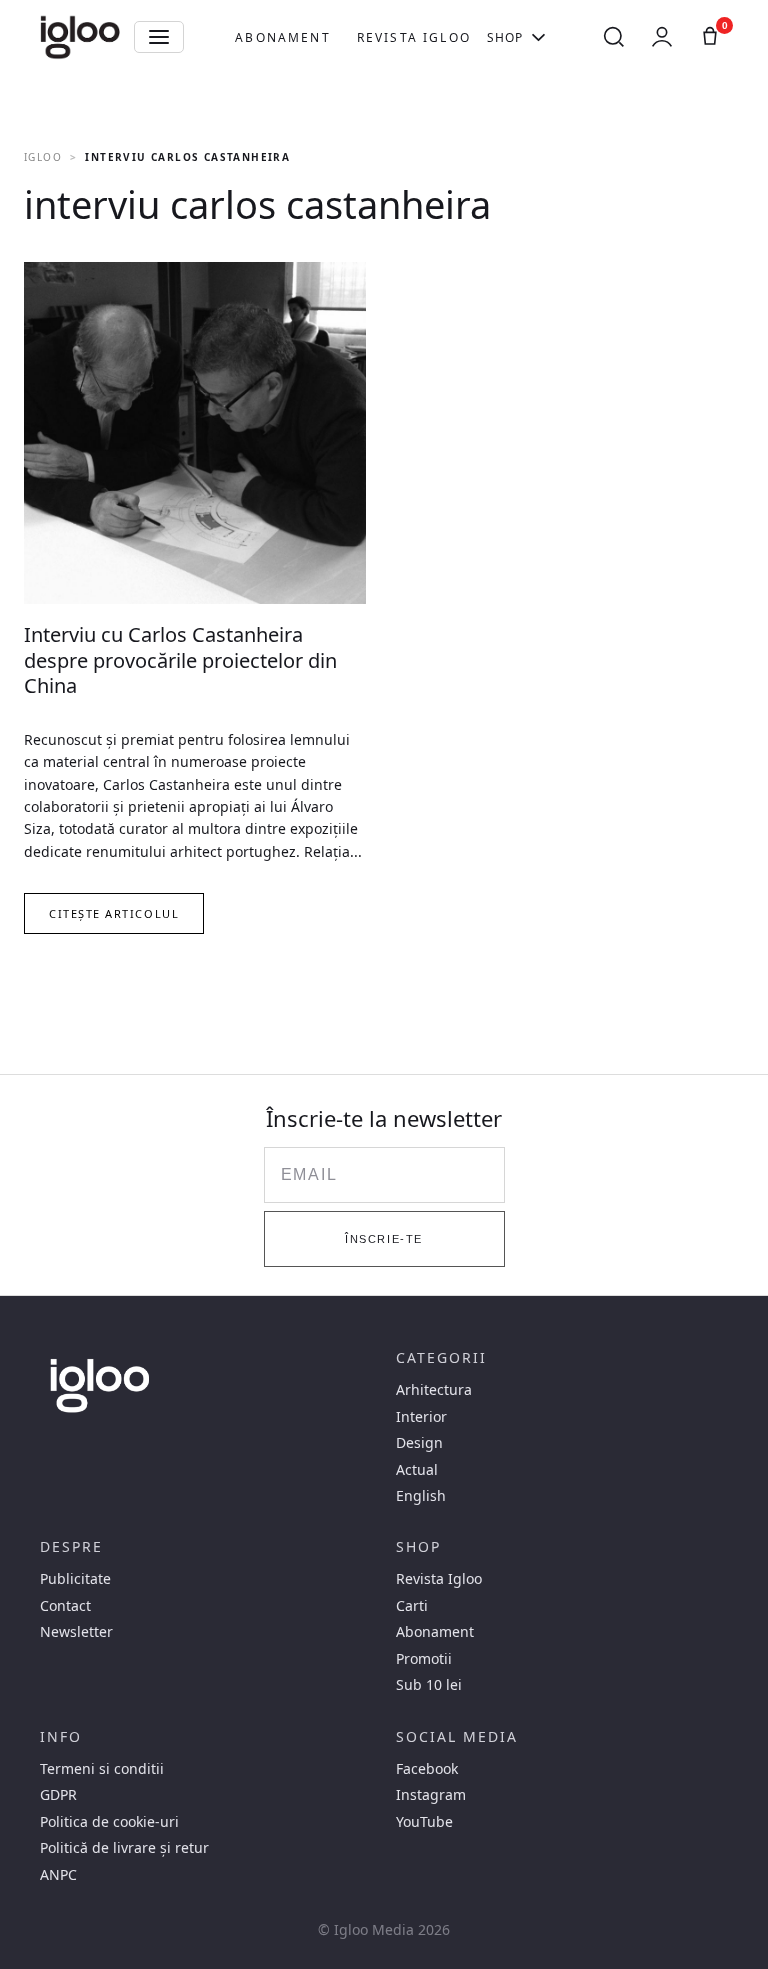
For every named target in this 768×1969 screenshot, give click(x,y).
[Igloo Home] (80, 37)
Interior (421, 1417)
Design (419, 1443)
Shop (505, 37)
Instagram (431, 1795)
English (421, 1496)
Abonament (282, 37)
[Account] (662, 37)
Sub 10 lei (429, 1685)
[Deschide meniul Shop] (538, 37)
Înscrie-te (383, 1239)
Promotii (424, 1659)
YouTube (424, 1822)
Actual (417, 1470)
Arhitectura (434, 1390)
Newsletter (76, 1632)
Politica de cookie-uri (109, 1822)
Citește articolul (114, 913)
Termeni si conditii (102, 1769)
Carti (412, 1606)
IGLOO (43, 157)
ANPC (58, 1875)
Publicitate (75, 1579)
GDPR (58, 1795)
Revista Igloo (414, 37)
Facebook (427, 1769)
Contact (65, 1606)
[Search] (614, 37)
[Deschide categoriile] (159, 37)
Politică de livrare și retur (124, 1848)
